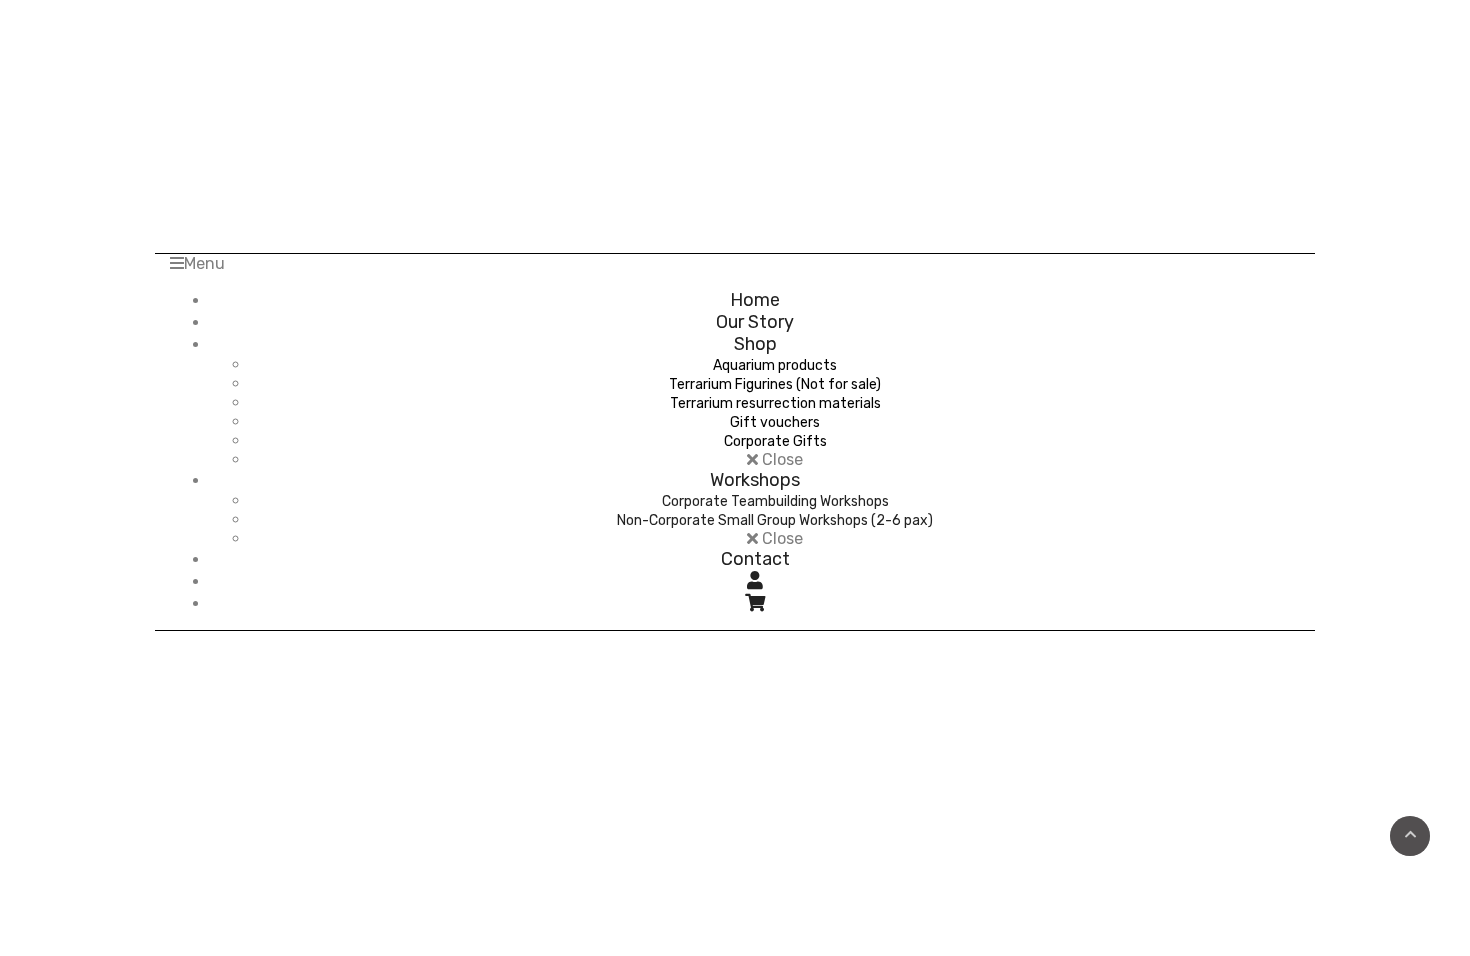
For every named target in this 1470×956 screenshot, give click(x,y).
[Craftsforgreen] (735, 106)
